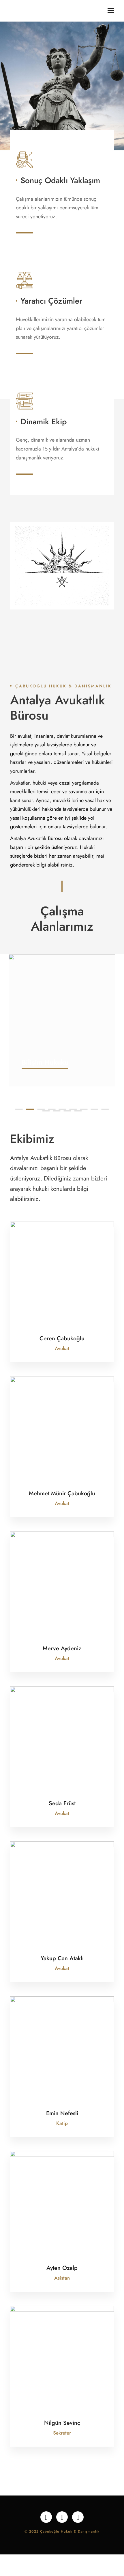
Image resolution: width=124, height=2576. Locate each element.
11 (57, 1111)
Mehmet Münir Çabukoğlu (62, 1493)
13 (78, 1111)
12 (67, 1111)
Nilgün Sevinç (62, 2423)
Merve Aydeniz (62, 1648)
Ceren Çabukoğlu (62, 1338)
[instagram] (78, 2517)
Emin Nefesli (62, 2113)
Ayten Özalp (62, 2268)
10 (46, 1111)
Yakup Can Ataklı (62, 1958)
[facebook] (46, 2517)
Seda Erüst (62, 1803)
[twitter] (62, 2517)
